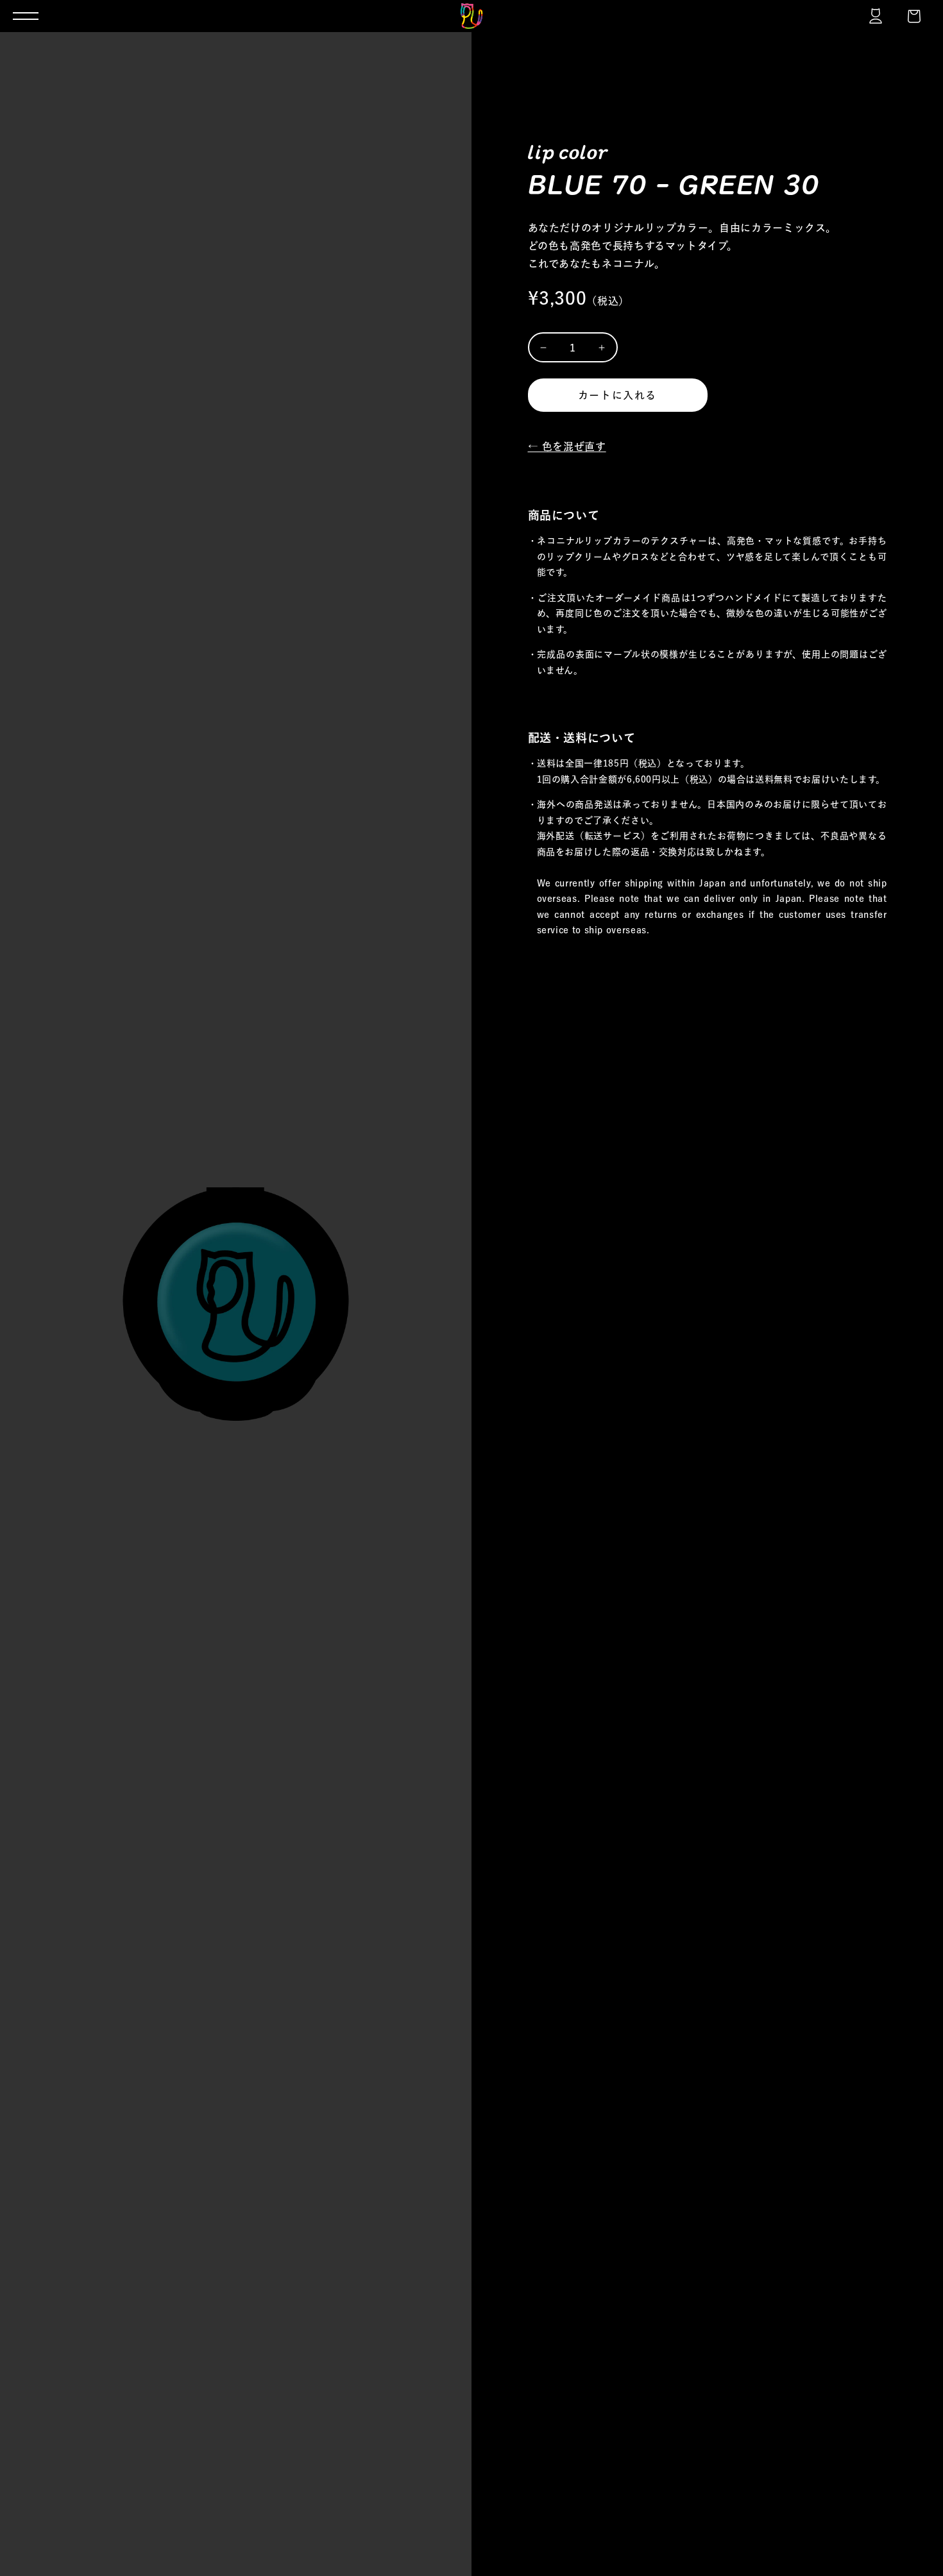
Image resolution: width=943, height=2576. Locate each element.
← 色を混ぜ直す (567, 446)
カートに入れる (617, 395)
